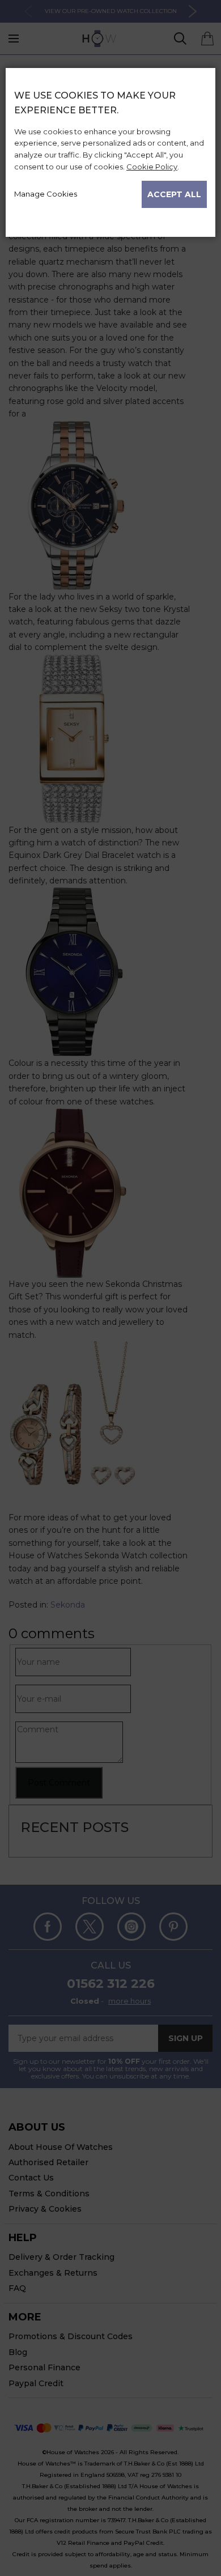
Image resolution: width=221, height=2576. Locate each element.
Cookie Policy (152, 167)
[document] (110, 148)
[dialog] (110, 1322)
